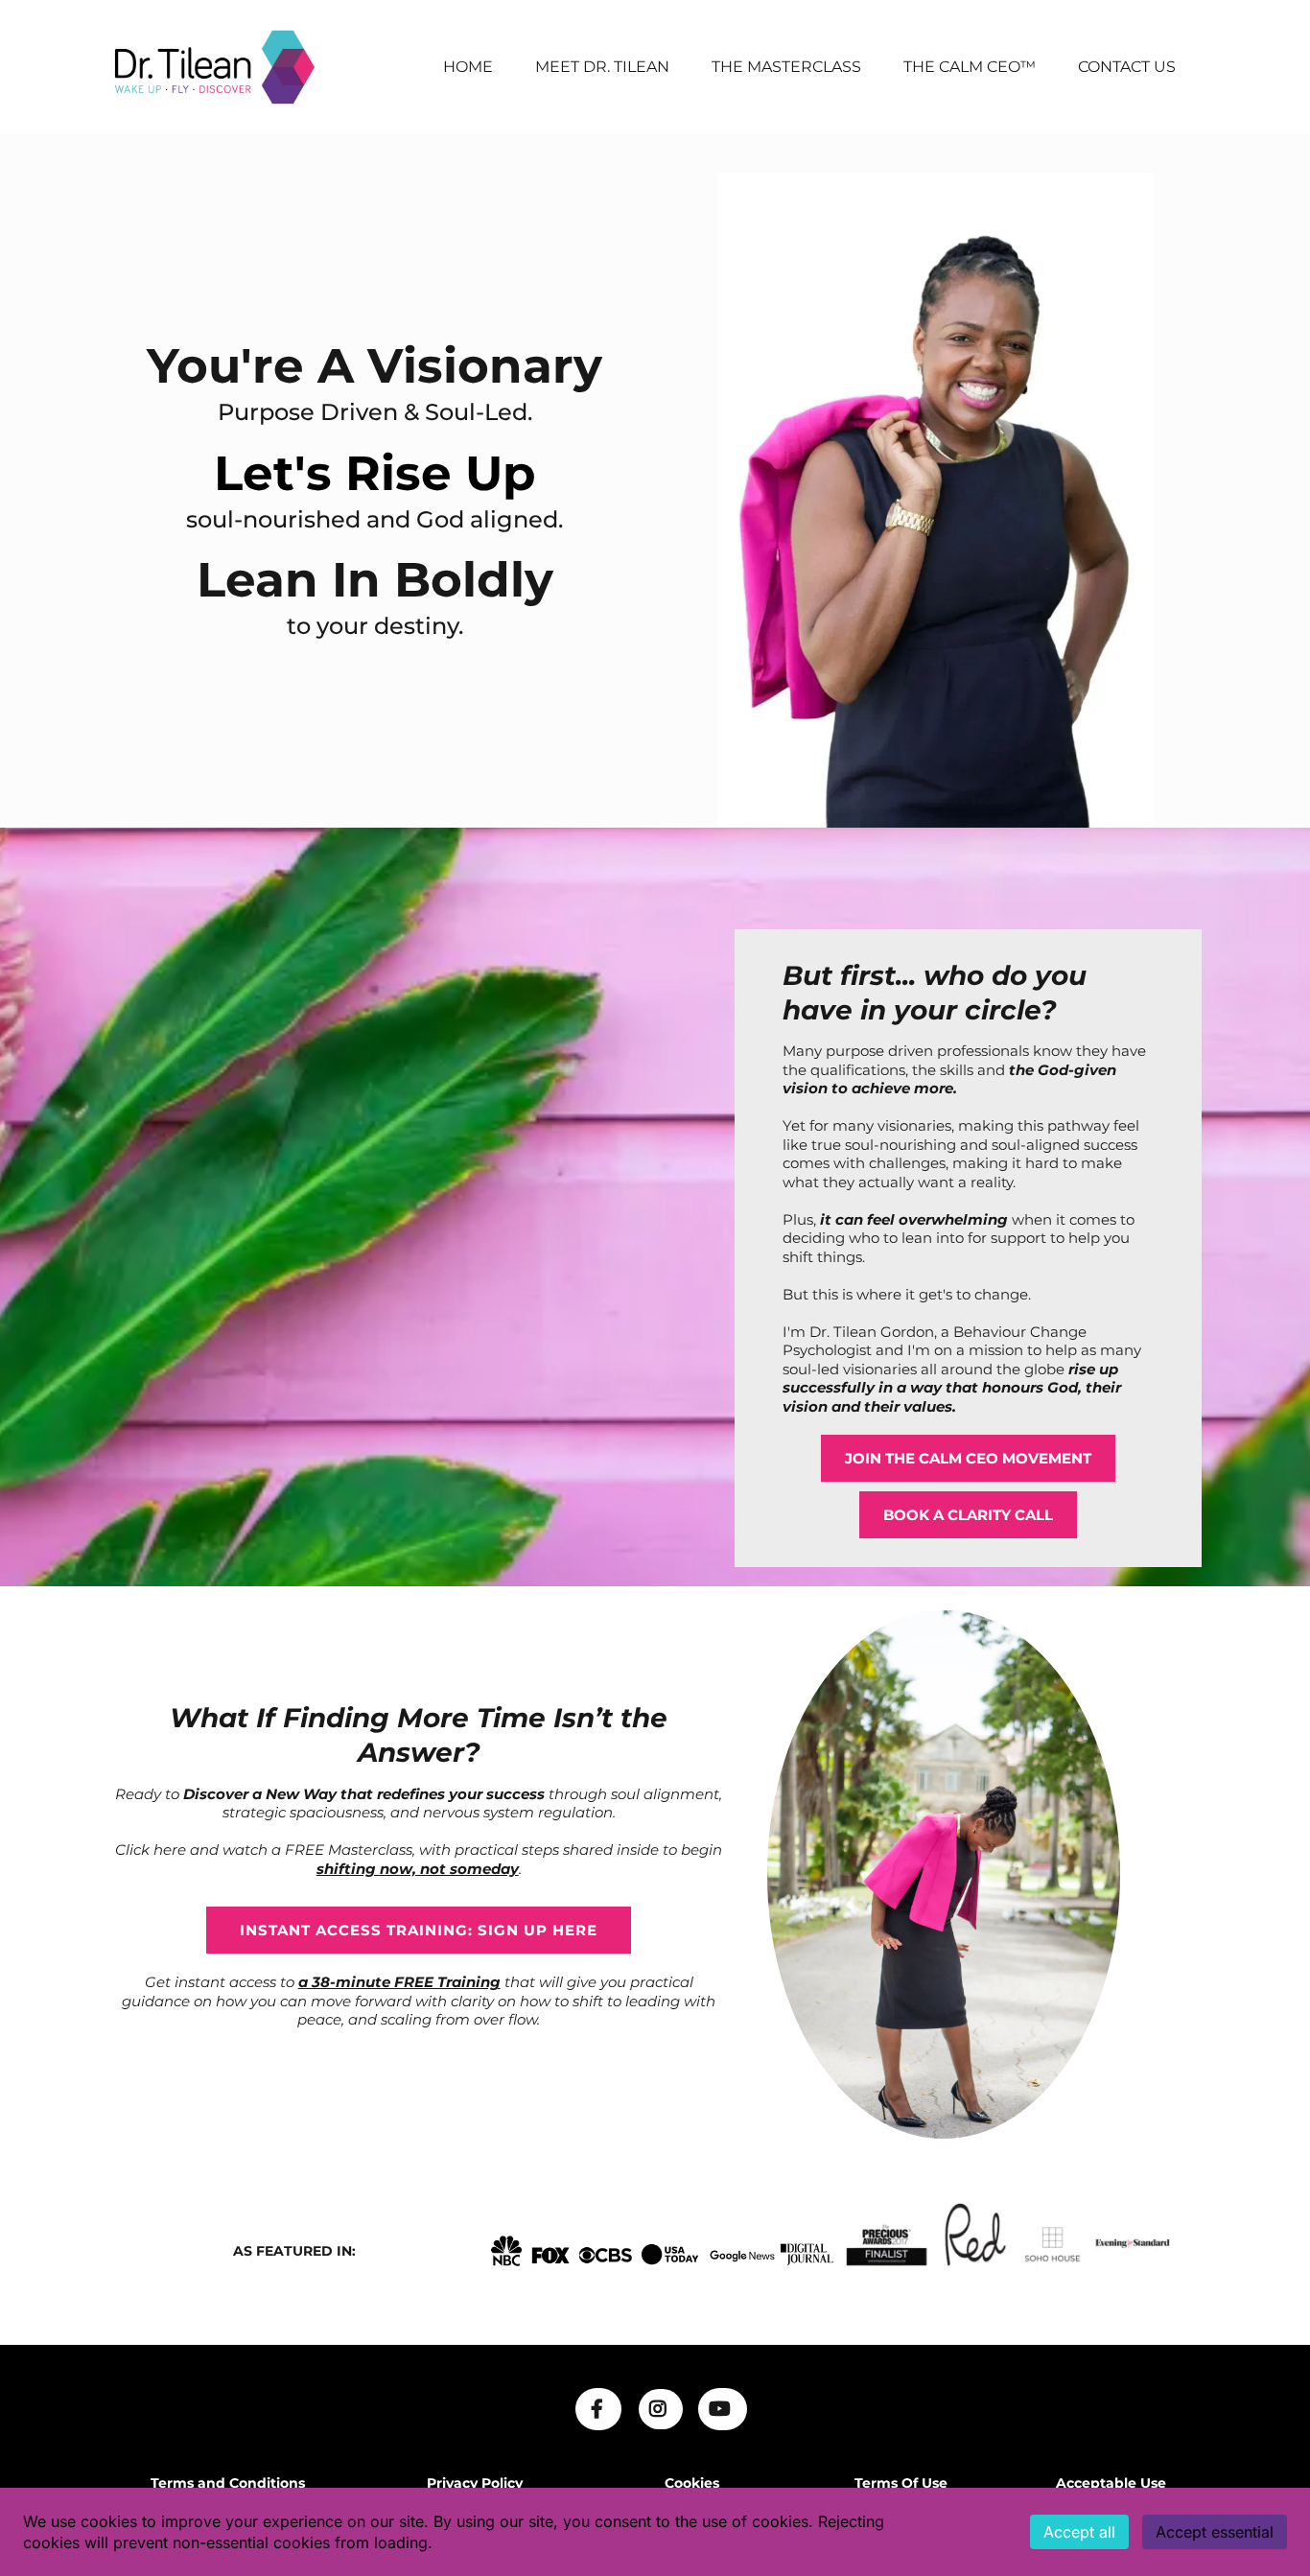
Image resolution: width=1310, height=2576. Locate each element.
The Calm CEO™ (970, 67)
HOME (468, 67)
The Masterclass (786, 67)
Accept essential (1215, 2532)
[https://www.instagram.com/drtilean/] (661, 2409)
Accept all (1079, 2532)
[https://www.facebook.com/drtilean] (598, 2409)
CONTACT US (1127, 67)
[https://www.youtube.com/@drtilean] (723, 2409)
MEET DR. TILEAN (602, 67)
